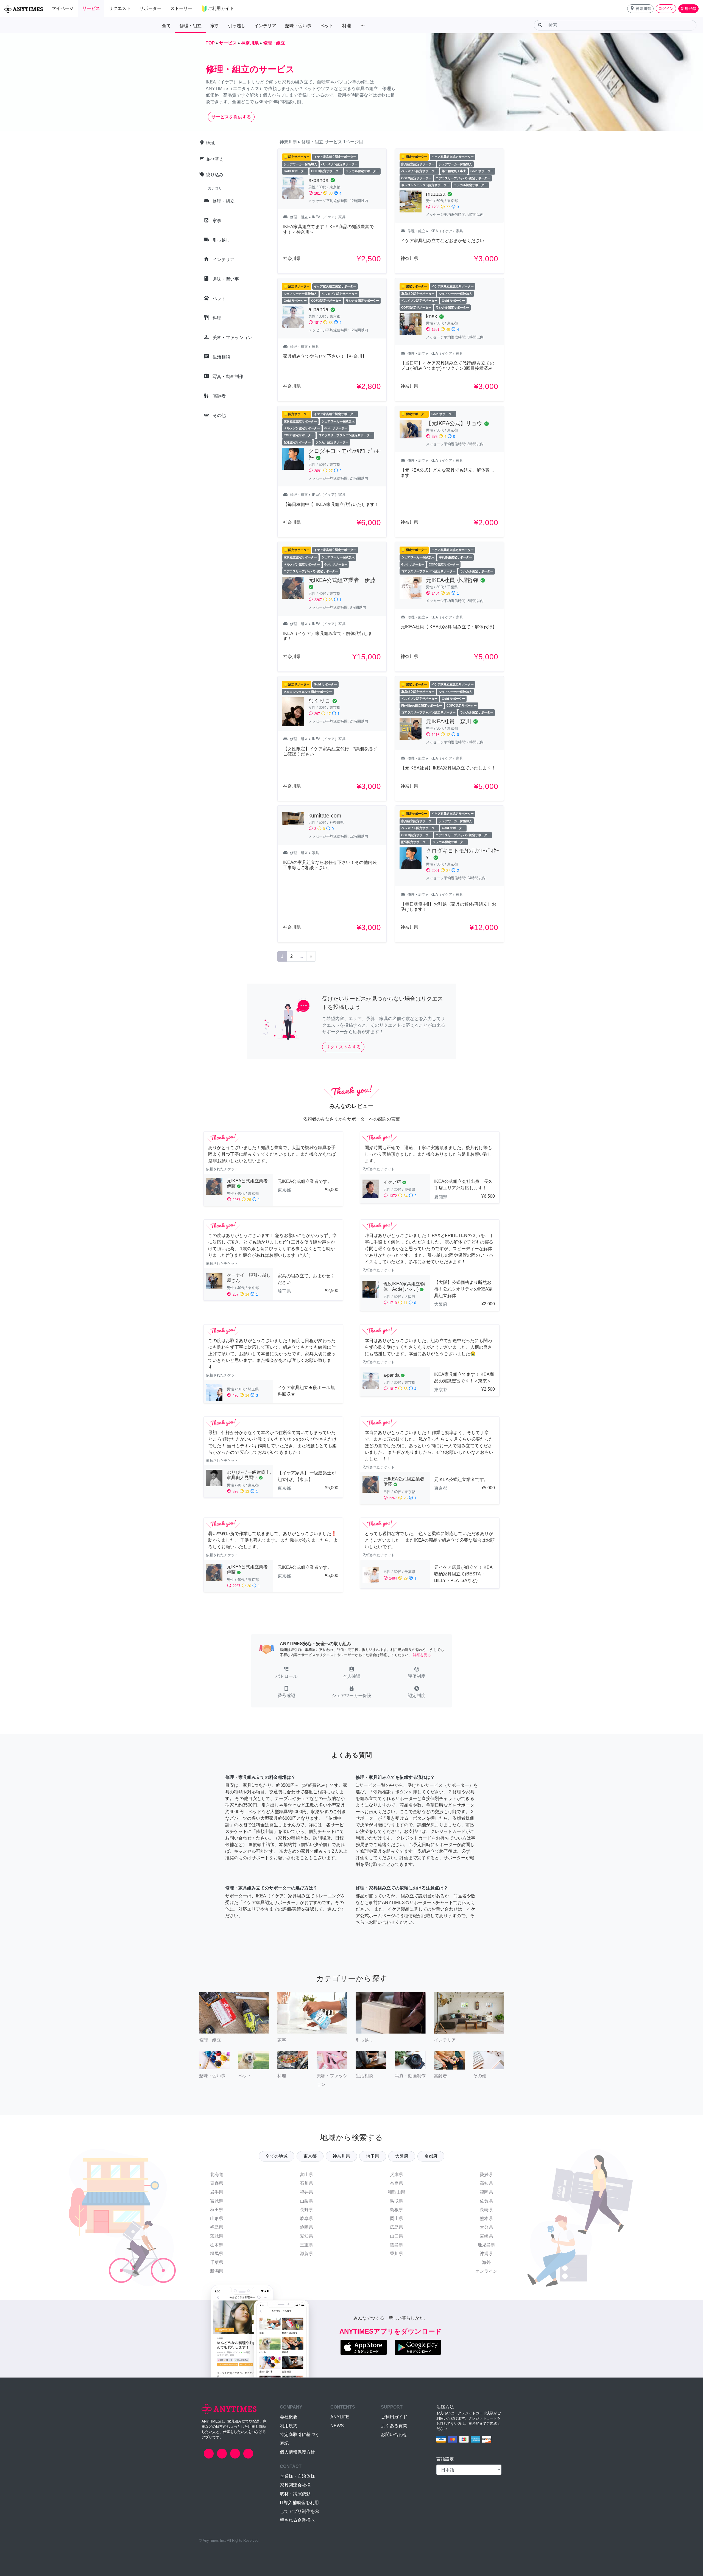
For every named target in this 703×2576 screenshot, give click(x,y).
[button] (640, 9)
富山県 (306, 2175)
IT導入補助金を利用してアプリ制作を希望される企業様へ (300, 2511)
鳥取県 (397, 2201)
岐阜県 (306, 2218)
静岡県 (306, 2227)
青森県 (217, 2183)
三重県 (306, 2245)
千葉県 (217, 2262)
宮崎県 (486, 2236)
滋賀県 (306, 2254)
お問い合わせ (394, 2434)
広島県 (397, 2227)
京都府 (431, 2156)
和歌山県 (397, 2192)
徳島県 (397, 2245)
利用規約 (289, 2426)
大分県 (486, 2227)
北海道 (217, 2175)
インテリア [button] (265, 26)
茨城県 (217, 2236)
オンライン (486, 2271)
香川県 (397, 2254)
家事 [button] (215, 26)
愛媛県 (486, 2175)
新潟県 (217, 2271)
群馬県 (217, 2254)
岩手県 (217, 2192)
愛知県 (306, 2236)
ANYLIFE (340, 2417)
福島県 (217, 2227)
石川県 (306, 2183)
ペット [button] (327, 26)
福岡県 (486, 2192)
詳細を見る (422, 1655)
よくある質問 (394, 2426)
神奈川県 (341, 2156)
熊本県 (486, 2218)
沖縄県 (486, 2254)
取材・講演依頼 (295, 2494)
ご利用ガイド (394, 2417)
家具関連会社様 (295, 2485)
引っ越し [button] (237, 26)
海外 (486, 2262)
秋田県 (217, 2210)
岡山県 (397, 2218)
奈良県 (397, 2183)
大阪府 (402, 2156)
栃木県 (217, 2245)
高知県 (486, 2183)
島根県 (397, 2210)
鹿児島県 (486, 2245)
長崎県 (486, 2210)
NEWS (337, 2426)
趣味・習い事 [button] (298, 26)
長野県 (306, 2210)
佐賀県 (486, 2201)
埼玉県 (373, 2156)
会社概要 (289, 2417)
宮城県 (217, 2201)
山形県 (217, 2218)
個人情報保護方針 (297, 2452)
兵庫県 (397, 2175)
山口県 (397, 2236)
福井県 (306, 2192)
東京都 (310, 2156)
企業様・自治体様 (297, 2476)
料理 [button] (347, 26)
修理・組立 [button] (191, 26)
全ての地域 (277, 2156)
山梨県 (306, 2201)
